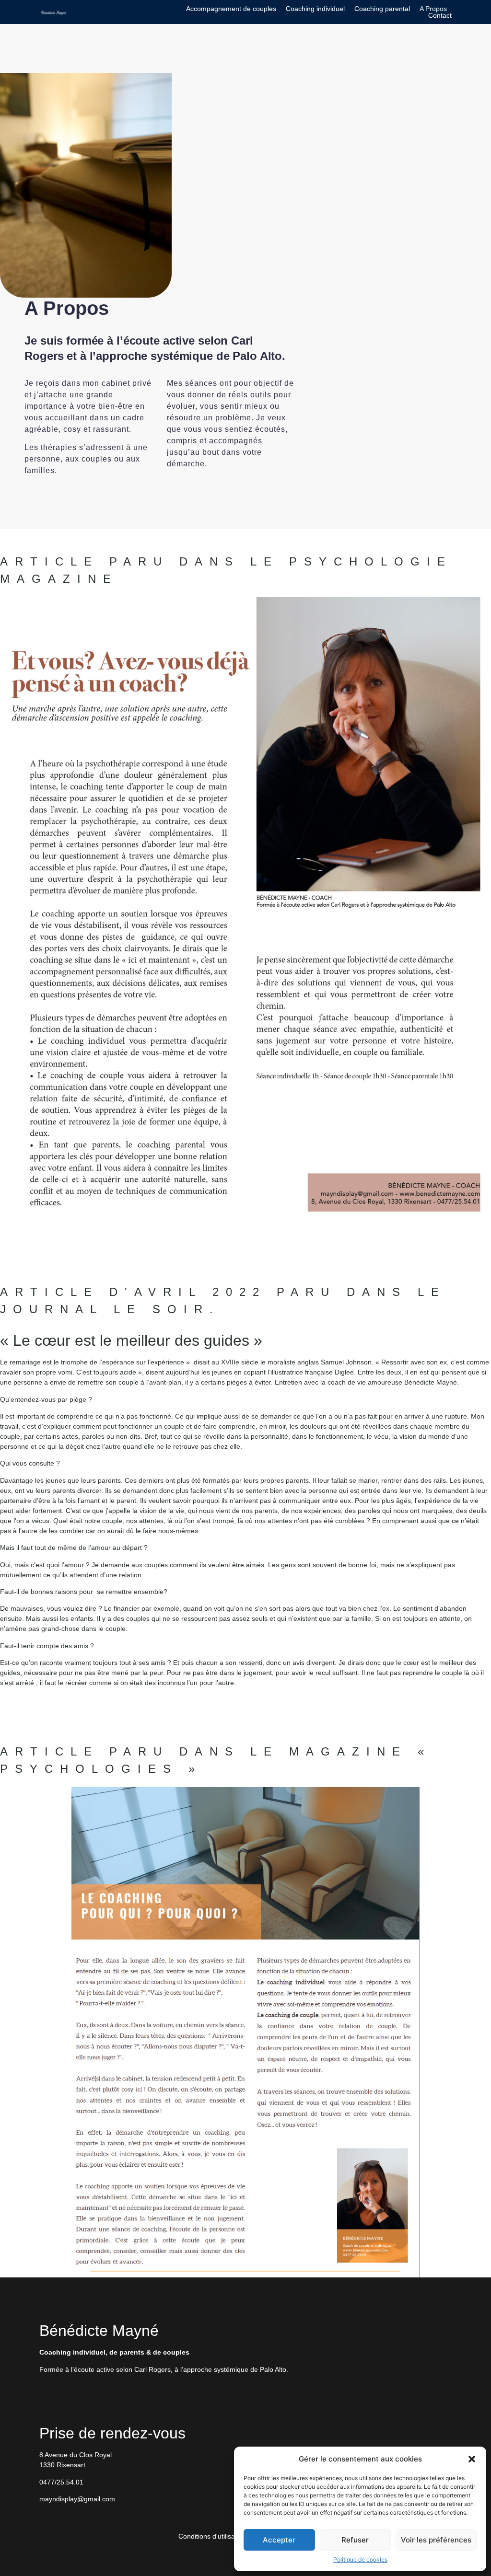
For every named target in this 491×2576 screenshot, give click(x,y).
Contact (440, 15)
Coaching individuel (315, 9)
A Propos (433, 9)
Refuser (355, 2540)
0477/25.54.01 (61, 2482)
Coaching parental (382, 9)
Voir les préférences (436, 2540)
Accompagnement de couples (231, 9)
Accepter (279, 2540)
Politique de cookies (360, 2559)
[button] (472, 2459)
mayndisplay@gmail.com (77, 2499)
